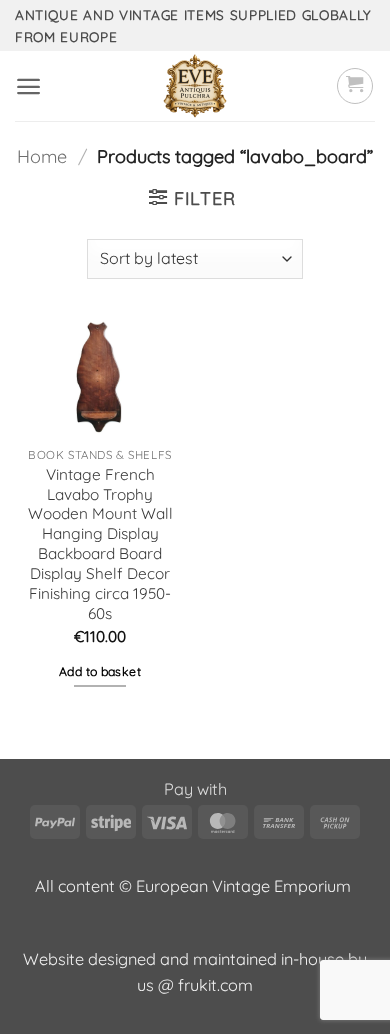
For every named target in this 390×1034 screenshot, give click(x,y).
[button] (28, 86)
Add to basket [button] (100, 671)
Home (42, 156)
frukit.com (215, 985)
